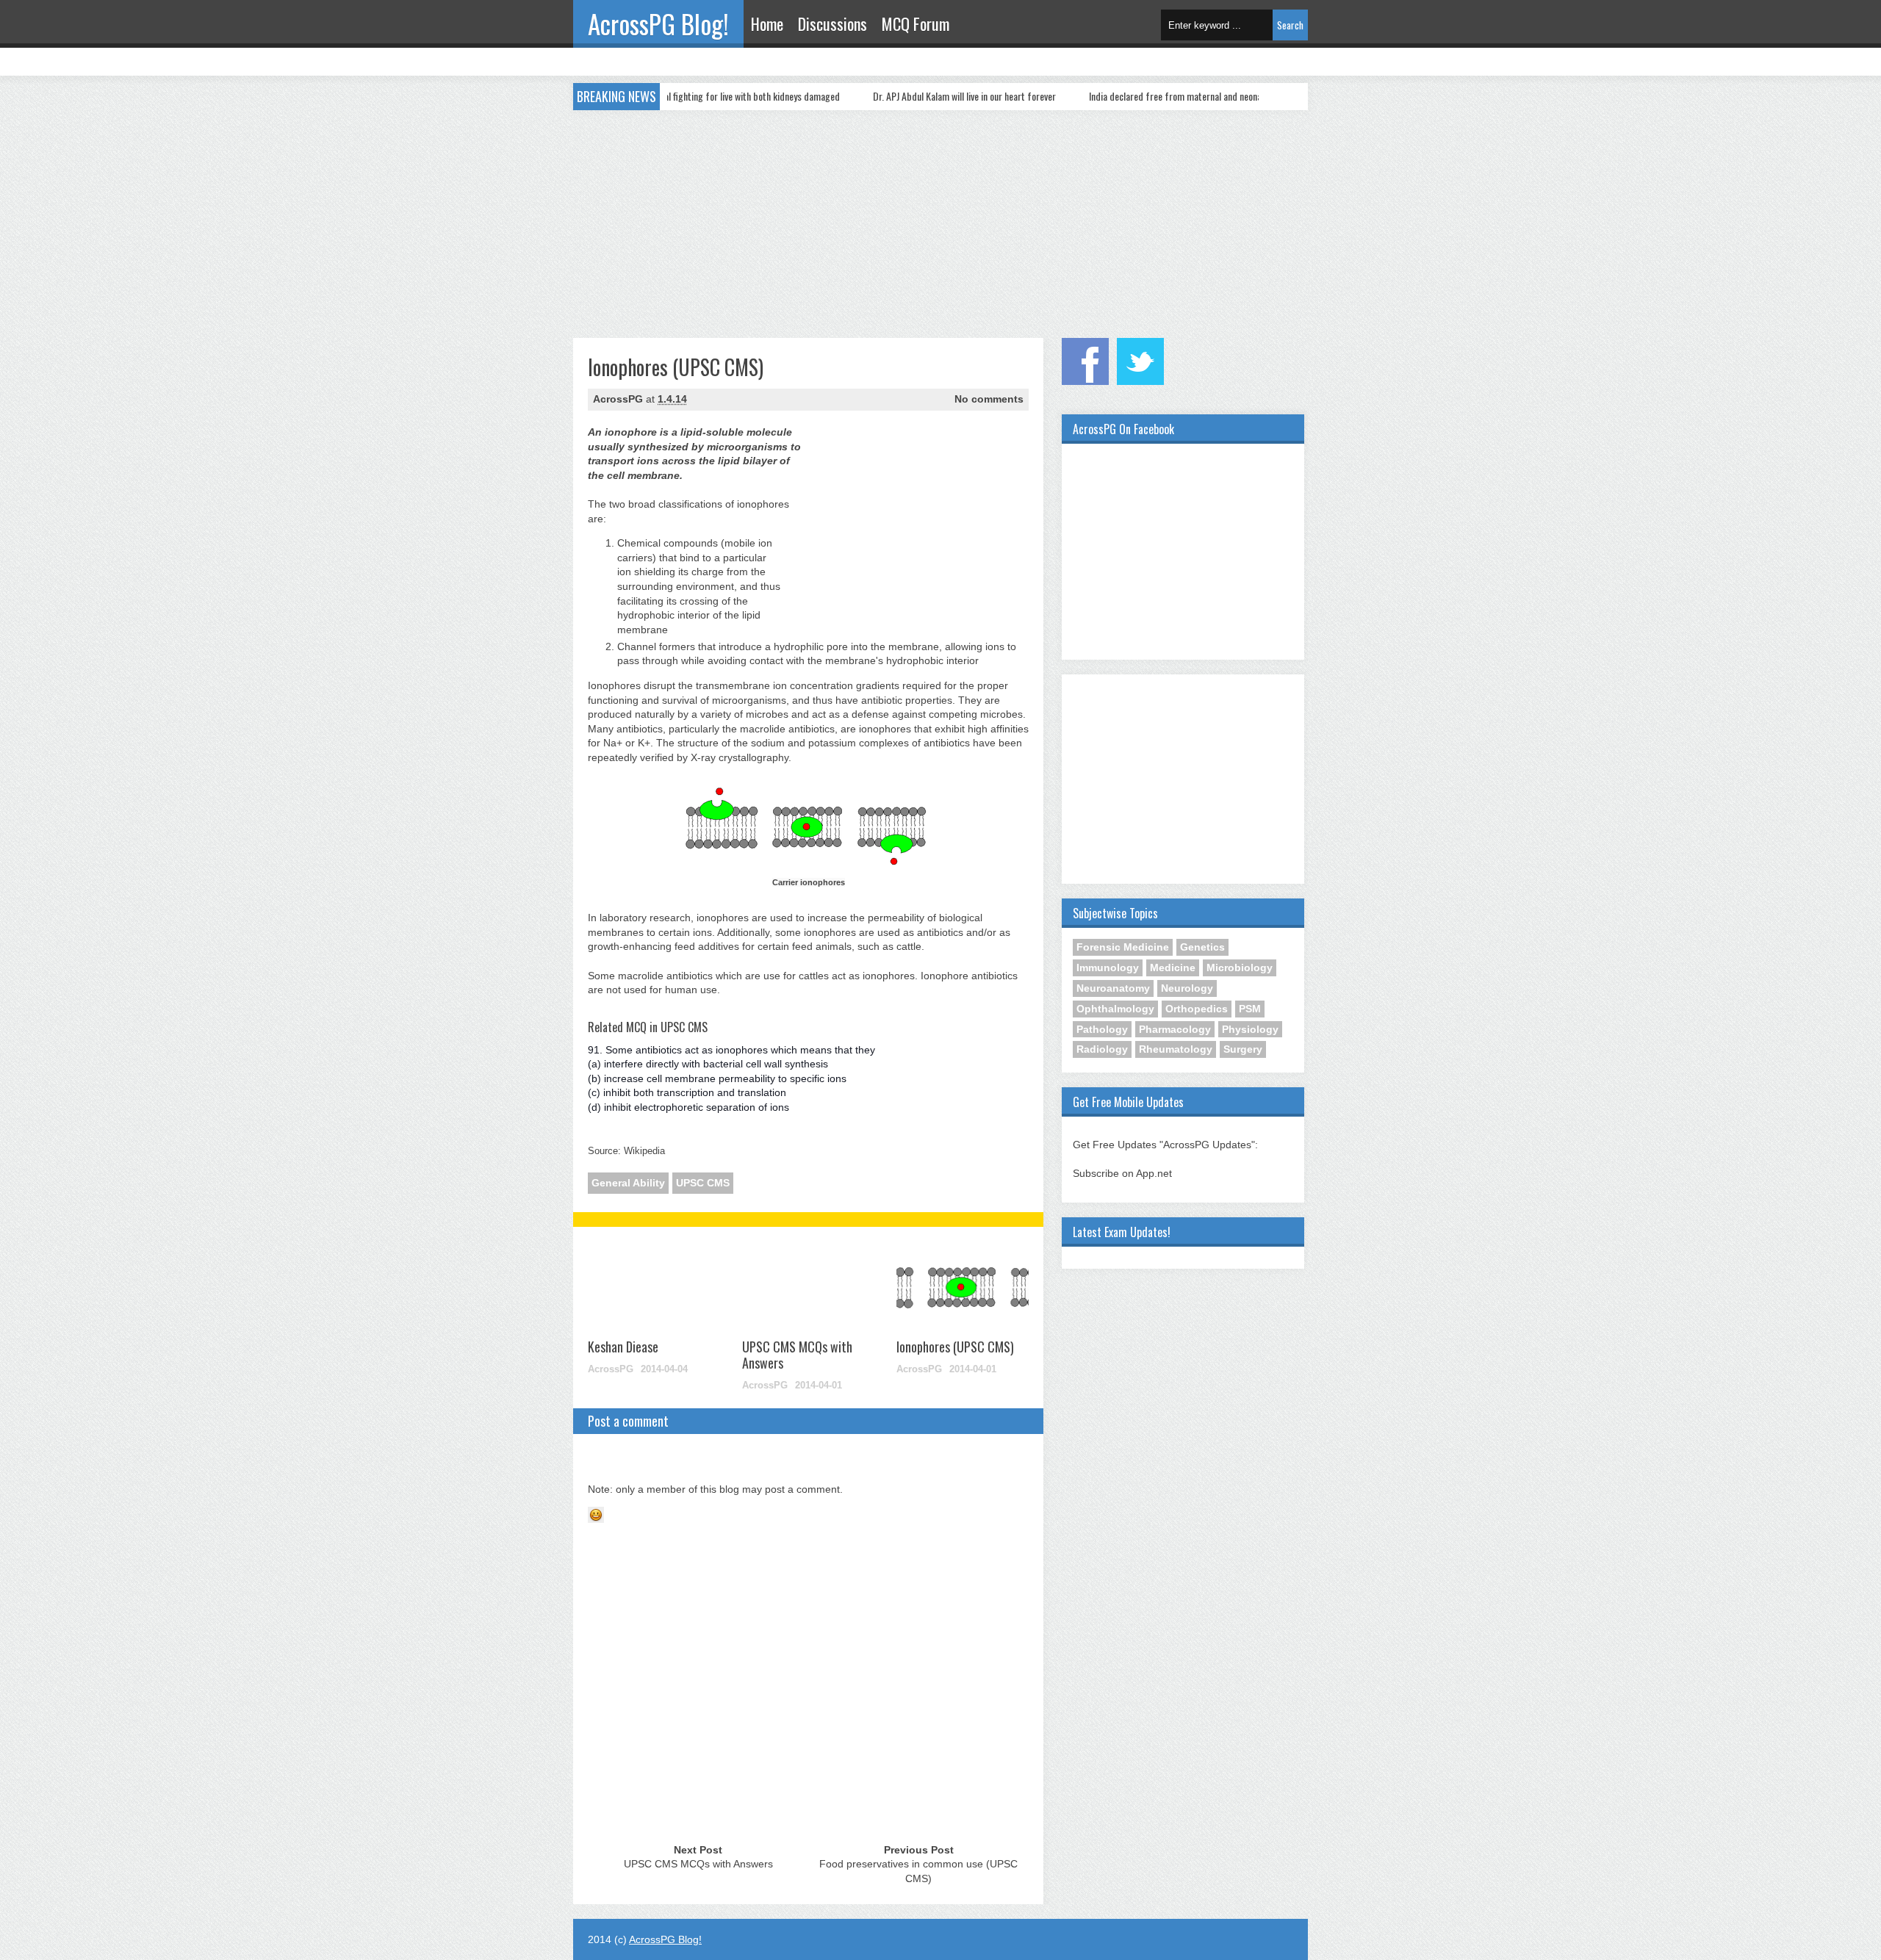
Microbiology (1240, 968)
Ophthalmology (1115, 1009)
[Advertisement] (940, 220)
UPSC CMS (703, 1183)
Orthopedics (1197, 1009)
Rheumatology (1176, 1049)
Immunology (1108, 968)
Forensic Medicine (1123, 947)
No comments (989, 399)
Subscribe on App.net (1122, 1173)
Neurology (1187, 988)
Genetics (1202, 947)
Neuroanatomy (1113, 988)
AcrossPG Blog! (658, 24)
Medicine (1173, 968)
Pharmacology (1175, 1029)
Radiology (1102, 1049)
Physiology (1250, 1029)
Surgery (1243, 1049)
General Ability (628, 1183)
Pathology (1102, 1029)
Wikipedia (644, 1151)
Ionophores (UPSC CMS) (955, 1347)
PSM (1250, 1009)
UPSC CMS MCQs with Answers (797, 1355)
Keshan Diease (623, 1347)
